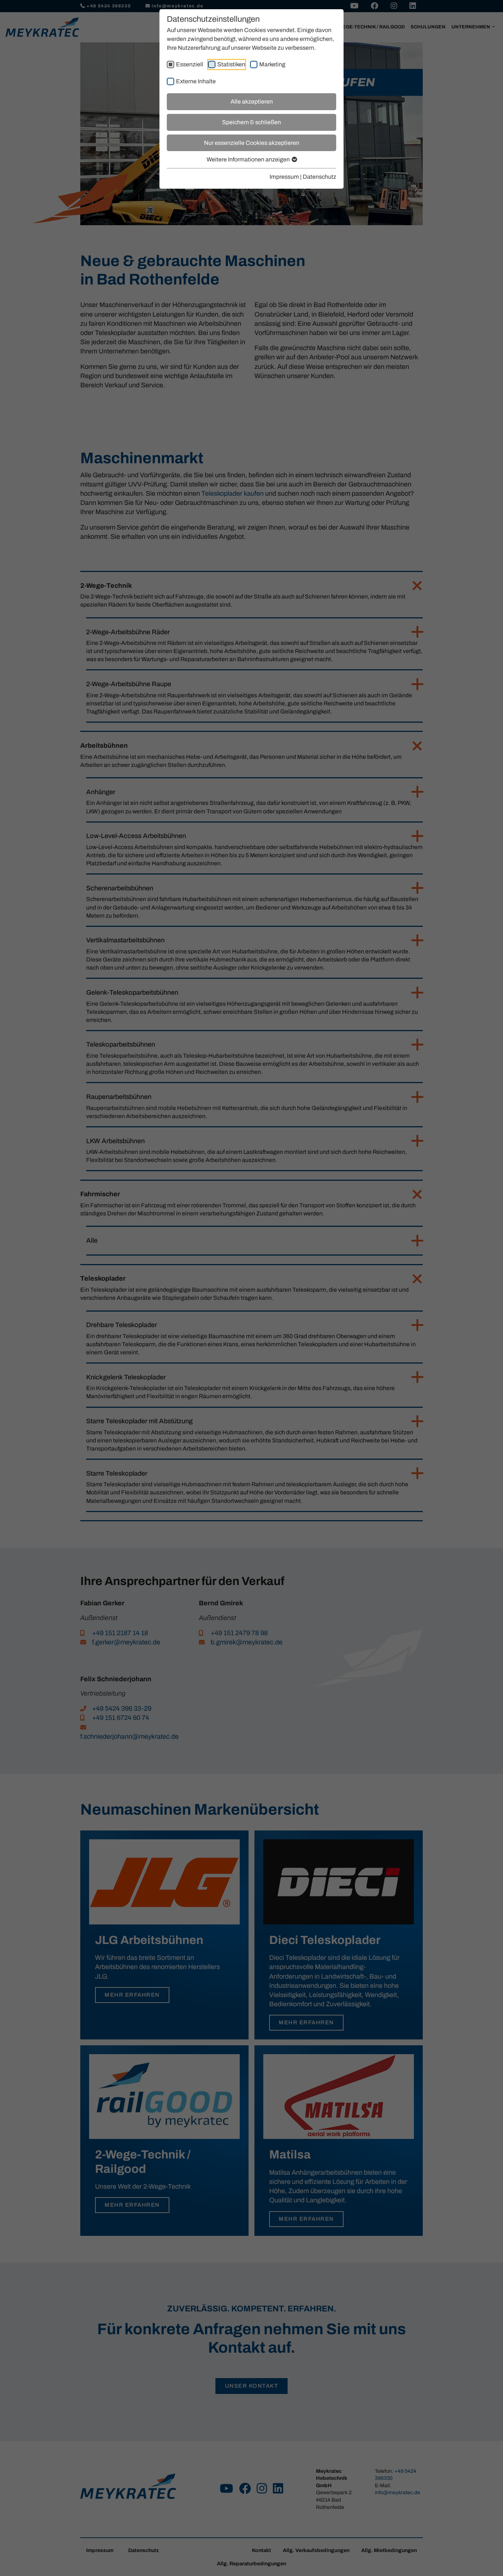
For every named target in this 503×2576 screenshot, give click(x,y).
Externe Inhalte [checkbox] (196, 81)
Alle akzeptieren (252, 102)
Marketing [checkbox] (272, 64)
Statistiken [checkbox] (231, 64)
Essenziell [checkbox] (190, 64)
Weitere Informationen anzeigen (249, 159)
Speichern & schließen (251, 122)
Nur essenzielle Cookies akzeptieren (252, 143)
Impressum (284, 177)
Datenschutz (319, 177)
